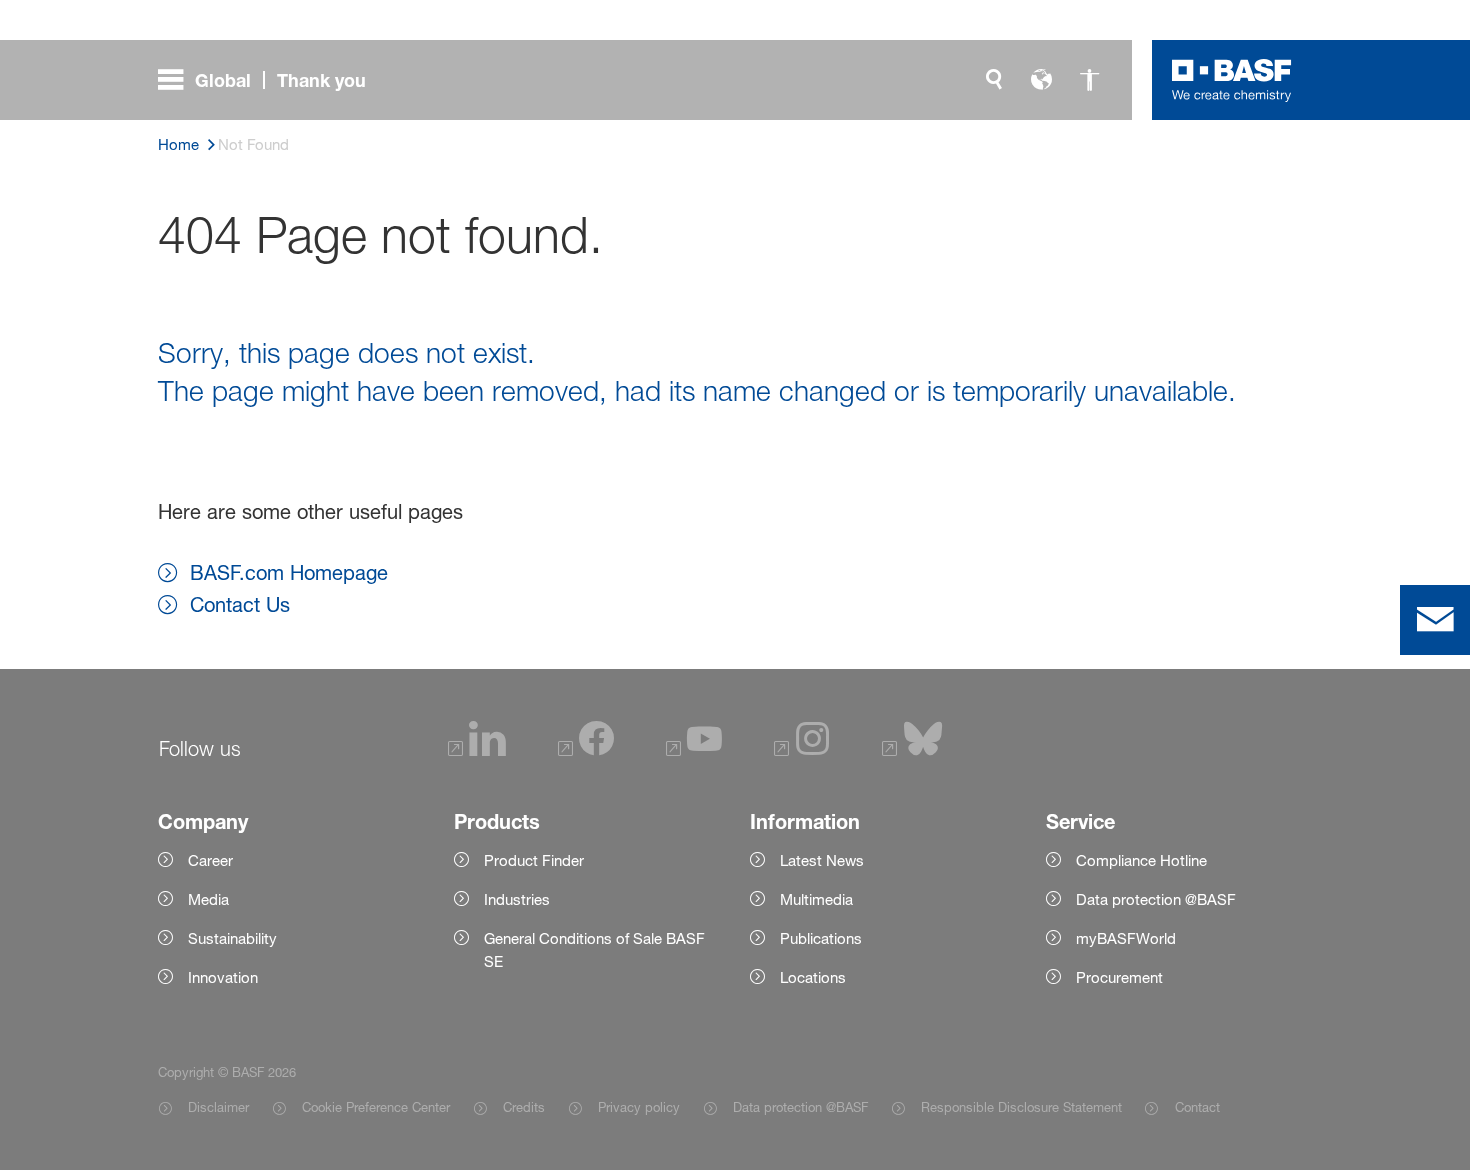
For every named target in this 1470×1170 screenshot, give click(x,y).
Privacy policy (639, 1107)
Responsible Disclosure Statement (1021, 1107)
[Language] (1042, 80)
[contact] (1435, 620)
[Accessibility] (1090, 80)
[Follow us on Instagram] (802, 750)
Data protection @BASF (800, 1107)
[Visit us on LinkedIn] (477, 750)
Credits (524, 1107)
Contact (1197, 1107)
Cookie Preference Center (376, 1107)
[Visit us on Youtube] (694, 750)
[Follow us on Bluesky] (912, 750)
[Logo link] (1232, 80)
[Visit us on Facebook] (586, 750)
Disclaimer (218, 1107)
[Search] (994, 80)
